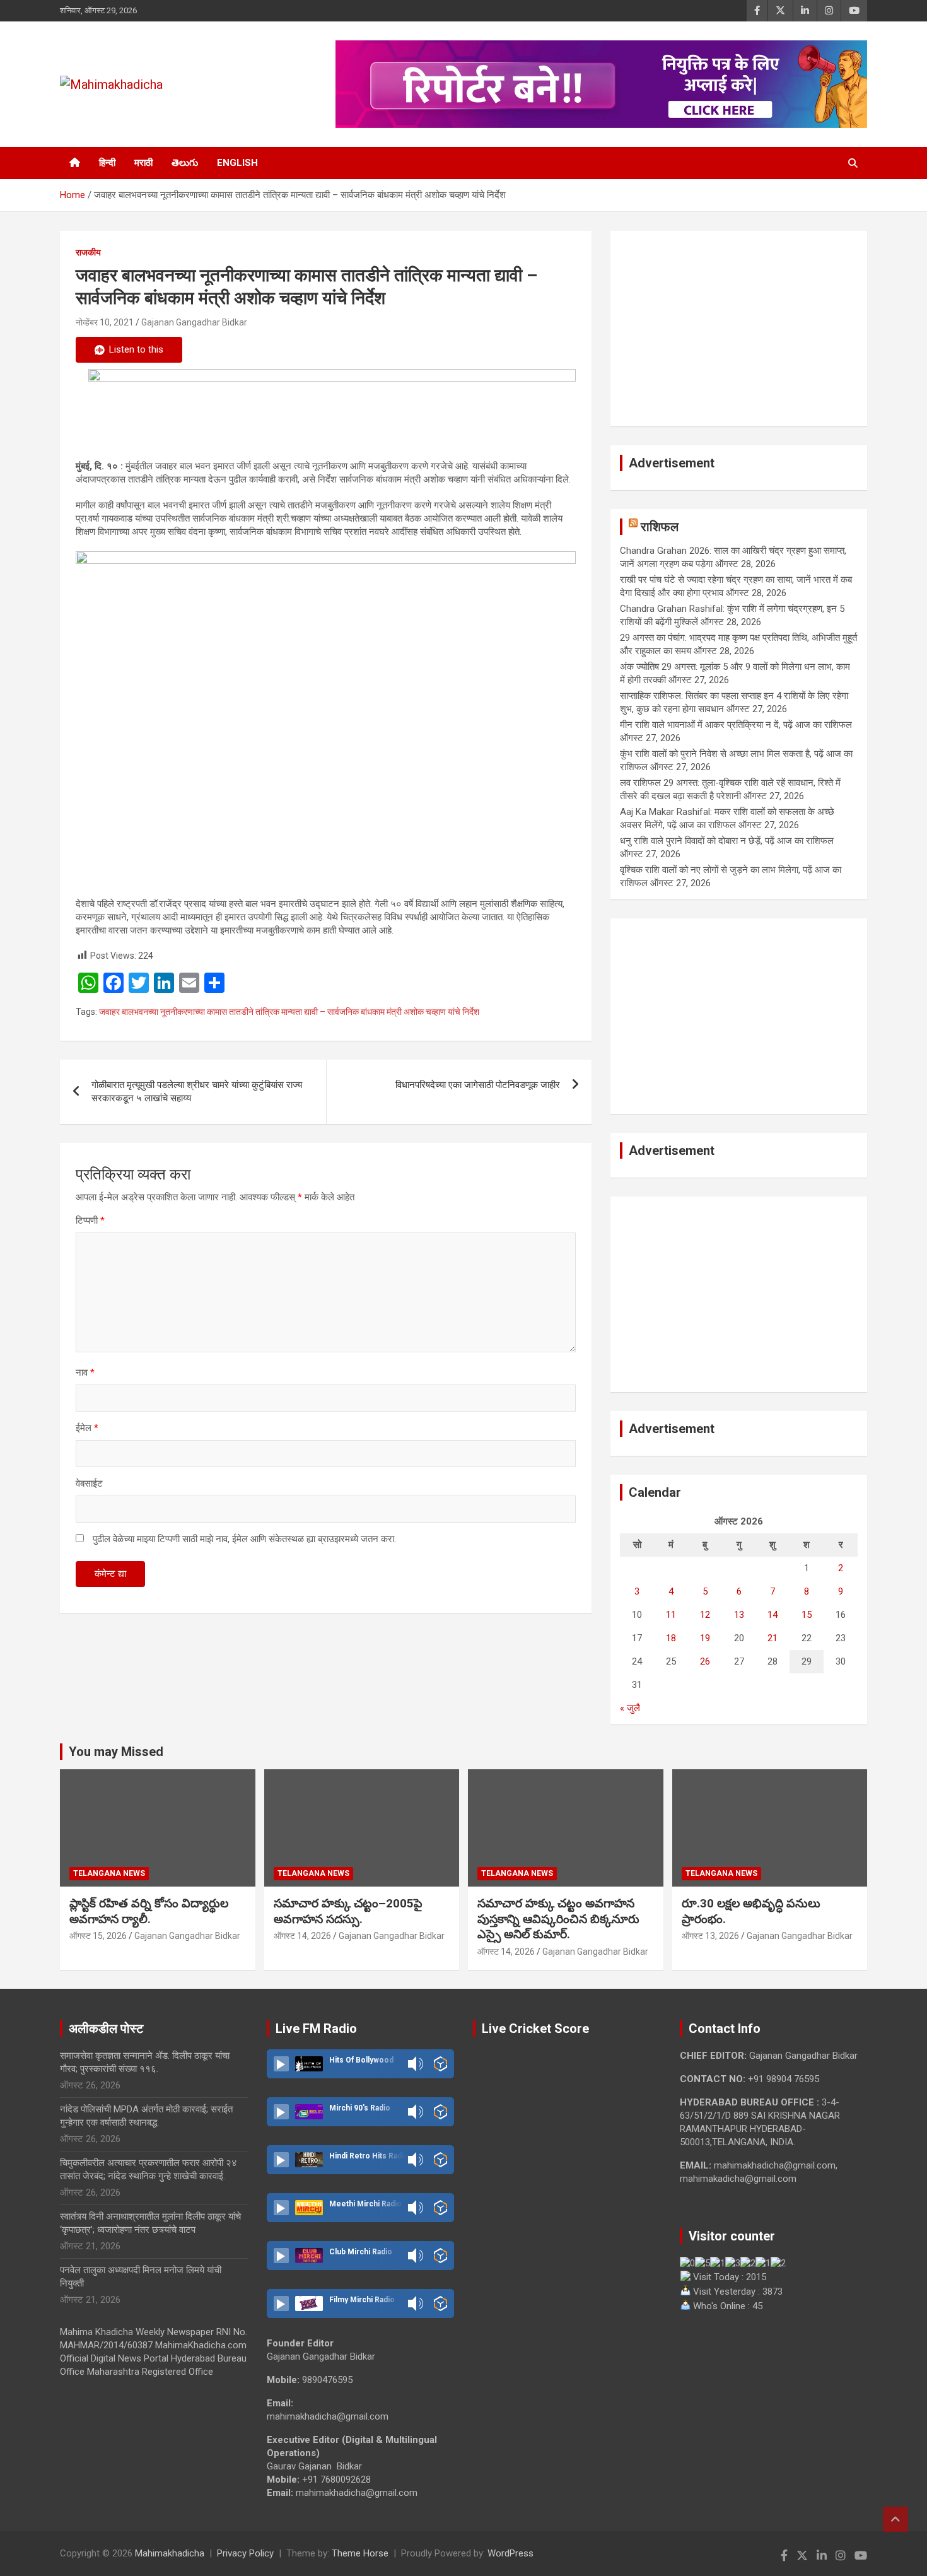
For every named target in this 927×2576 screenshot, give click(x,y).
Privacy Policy (245, 2553)
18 (671, 1638)
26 (705, 1661)
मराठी (143, 163)
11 (671, 1615)
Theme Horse (360, 2553)
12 (705, 1615)
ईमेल (87, 1428)
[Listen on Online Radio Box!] (440, 2064)
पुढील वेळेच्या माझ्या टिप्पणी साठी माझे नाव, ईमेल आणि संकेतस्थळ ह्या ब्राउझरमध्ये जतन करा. (244, 1539)
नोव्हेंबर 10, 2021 (105, 322)
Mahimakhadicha (170, 2553)
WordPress (510, 2553)
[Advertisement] (739, 329)
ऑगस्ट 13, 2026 (710, 1936)
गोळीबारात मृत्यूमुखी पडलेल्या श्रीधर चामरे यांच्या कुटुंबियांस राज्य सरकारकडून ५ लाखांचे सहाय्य (197, 1092)
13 (739, 1615)
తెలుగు (185, 163)
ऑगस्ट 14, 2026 (302, 1936)
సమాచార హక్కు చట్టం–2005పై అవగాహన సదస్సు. (348, 1911)
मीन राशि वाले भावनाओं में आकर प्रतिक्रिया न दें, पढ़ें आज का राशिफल (736, 725)
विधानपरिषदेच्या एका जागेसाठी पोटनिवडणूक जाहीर (478, 1085)
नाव (85, 1373)
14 (772, 1615)
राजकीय (88, 252)
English (237, 163)
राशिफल (660, 527)
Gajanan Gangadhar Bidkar (194, 322)
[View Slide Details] (332, 409)
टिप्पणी (90, 1221)
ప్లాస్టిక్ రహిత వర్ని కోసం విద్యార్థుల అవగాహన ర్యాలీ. (149, 1911)
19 (705, 1638)
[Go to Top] (895, 2519)
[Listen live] (281, 2064)
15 (807, 1615)
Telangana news (109, 1873)
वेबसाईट (89, 1484)
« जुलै (630, 1708)
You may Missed (116, 1752)
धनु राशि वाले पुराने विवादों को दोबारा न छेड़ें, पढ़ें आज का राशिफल (727, 841)
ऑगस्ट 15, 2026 (98, 1936)
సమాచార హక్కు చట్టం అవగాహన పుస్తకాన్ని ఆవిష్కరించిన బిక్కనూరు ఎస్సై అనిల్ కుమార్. (558, 1919)
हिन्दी (107, 163)
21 (772, 1638)
